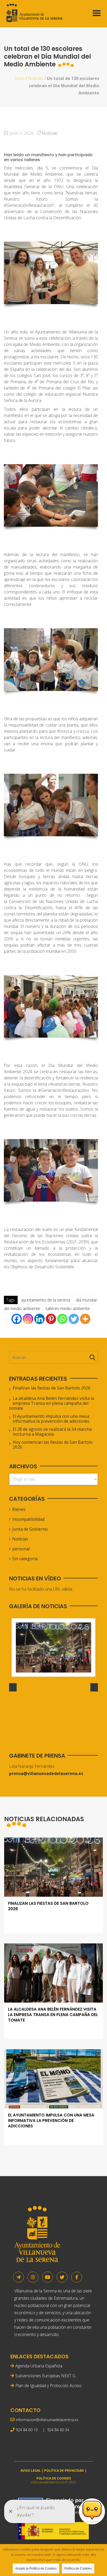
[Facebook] (17, 1319)
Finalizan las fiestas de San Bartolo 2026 (52, 1388)
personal (21, 1549)
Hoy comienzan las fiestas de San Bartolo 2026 (53, 1445)
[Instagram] (28, 1319)
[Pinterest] (51, 1319)
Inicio (20, 78)
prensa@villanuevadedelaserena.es (46, 1773)
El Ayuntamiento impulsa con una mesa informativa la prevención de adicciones (51, 1419)
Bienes (19, 1509)
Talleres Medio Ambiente (68, 1308)
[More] (85, 1319)
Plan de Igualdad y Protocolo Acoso (48, 2386)
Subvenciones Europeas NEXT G (45, 2376)
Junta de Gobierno (30, 1529)
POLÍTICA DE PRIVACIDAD (64, 2471)
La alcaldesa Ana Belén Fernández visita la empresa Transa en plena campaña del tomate (52, 1403)
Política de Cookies (78, 2568)
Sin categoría (25, 1559)
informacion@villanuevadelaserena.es (47, 2420)
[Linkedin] (39, 1319)
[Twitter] (74, 1319)
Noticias (36, 78)
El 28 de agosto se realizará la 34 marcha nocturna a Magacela (52, 1432)
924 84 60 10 (27, 2430)
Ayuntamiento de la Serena (46, 1300)
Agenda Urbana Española (39, 2366)
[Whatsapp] (62, 1319)
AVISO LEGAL (31, 2471)
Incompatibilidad (28, 1519)
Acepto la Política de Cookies (36, 2568)
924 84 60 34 (58, 2430)
